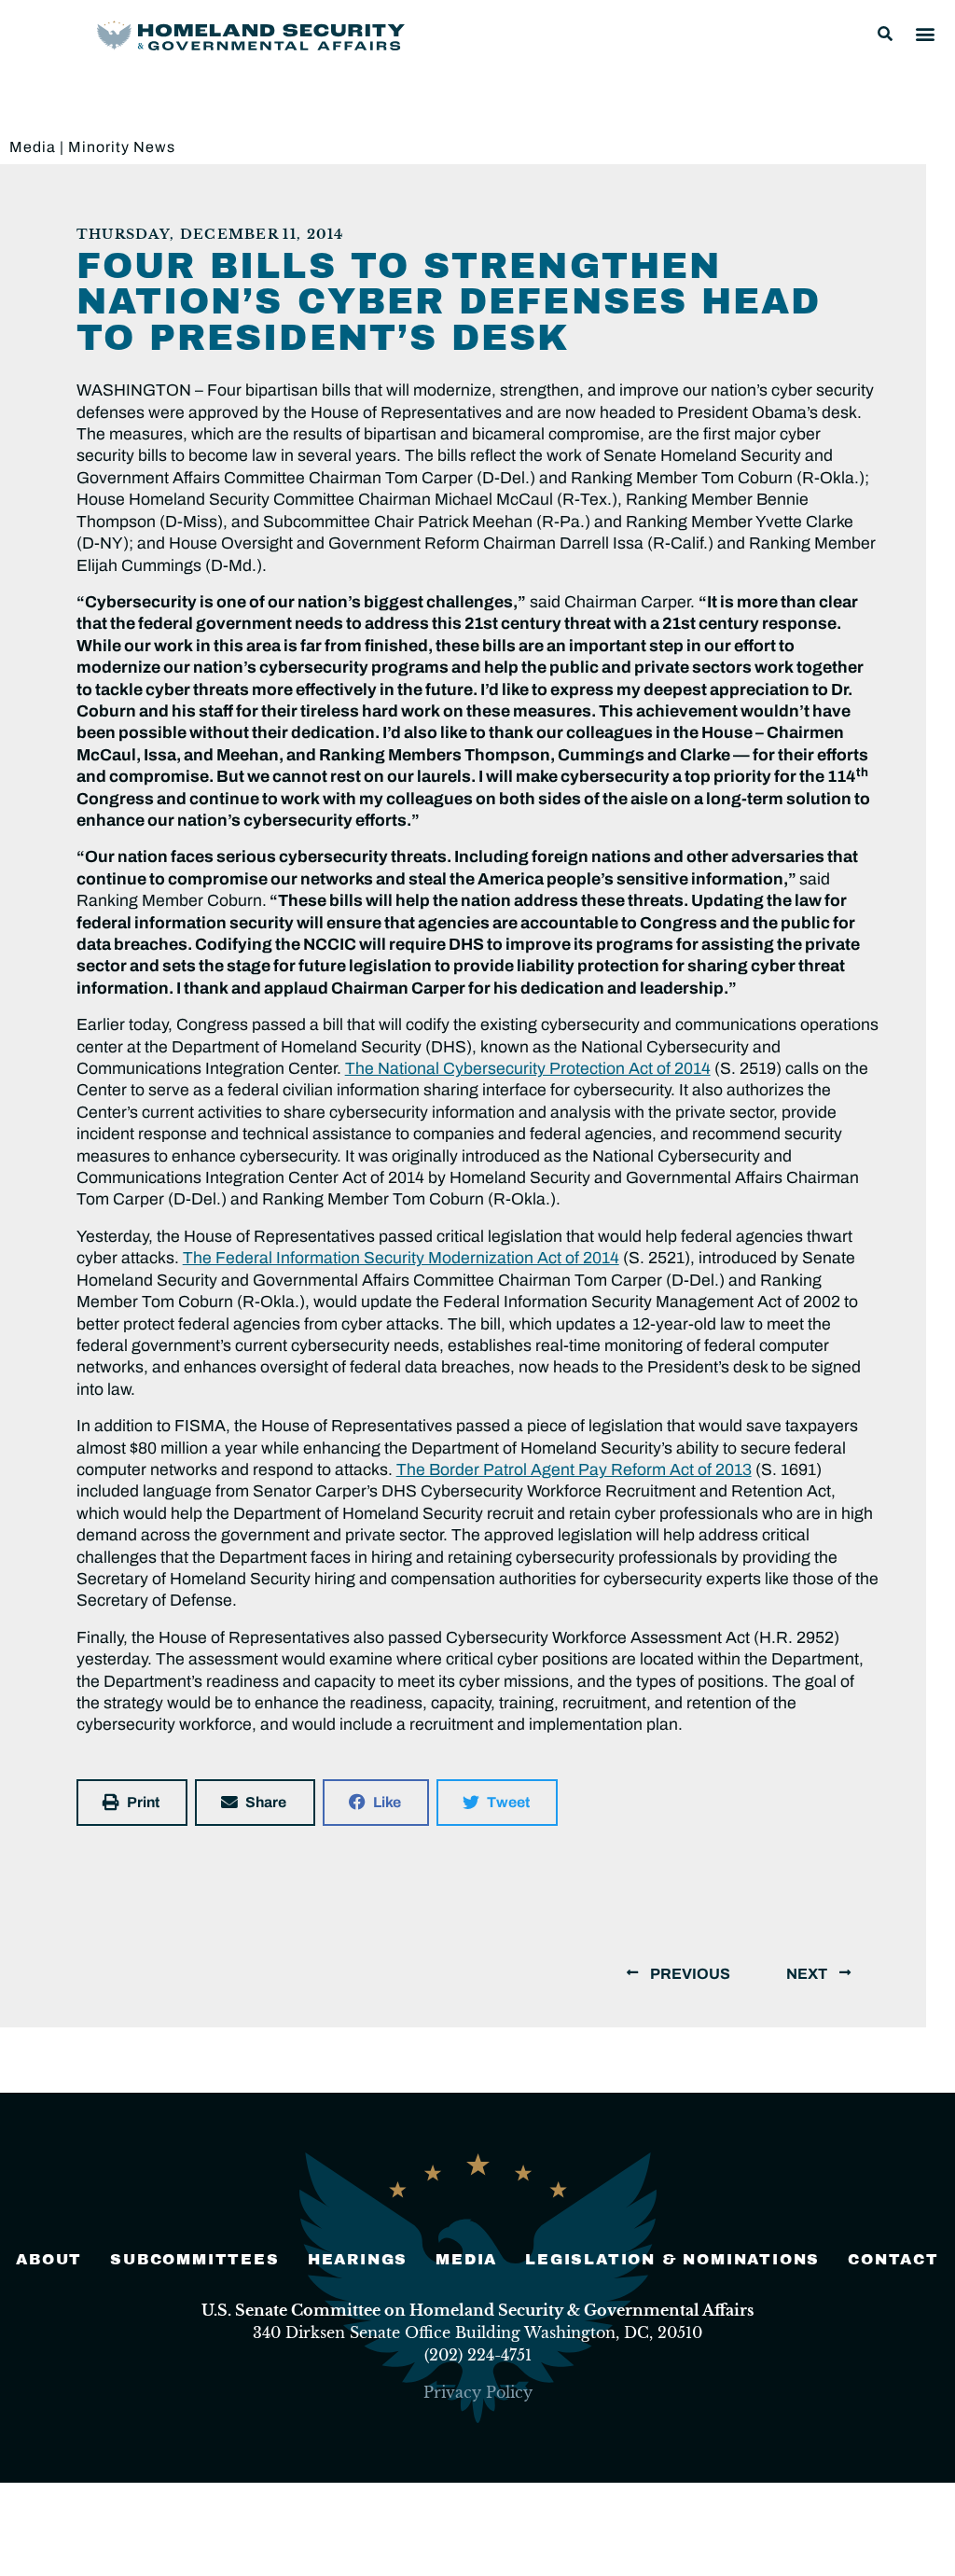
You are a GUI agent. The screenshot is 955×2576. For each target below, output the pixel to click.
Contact (893, 2259)
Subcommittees (194, 2259)
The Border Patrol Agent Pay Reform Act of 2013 (574, 1470)
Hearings (358, 2259)
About (49, 2259)
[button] (885, 34)
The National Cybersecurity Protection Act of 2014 (528, 1069)
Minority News (122, 147)
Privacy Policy (478, 2392)
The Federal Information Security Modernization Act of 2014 (401, 1258)
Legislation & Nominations (672, 2259)
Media (33, 147)
